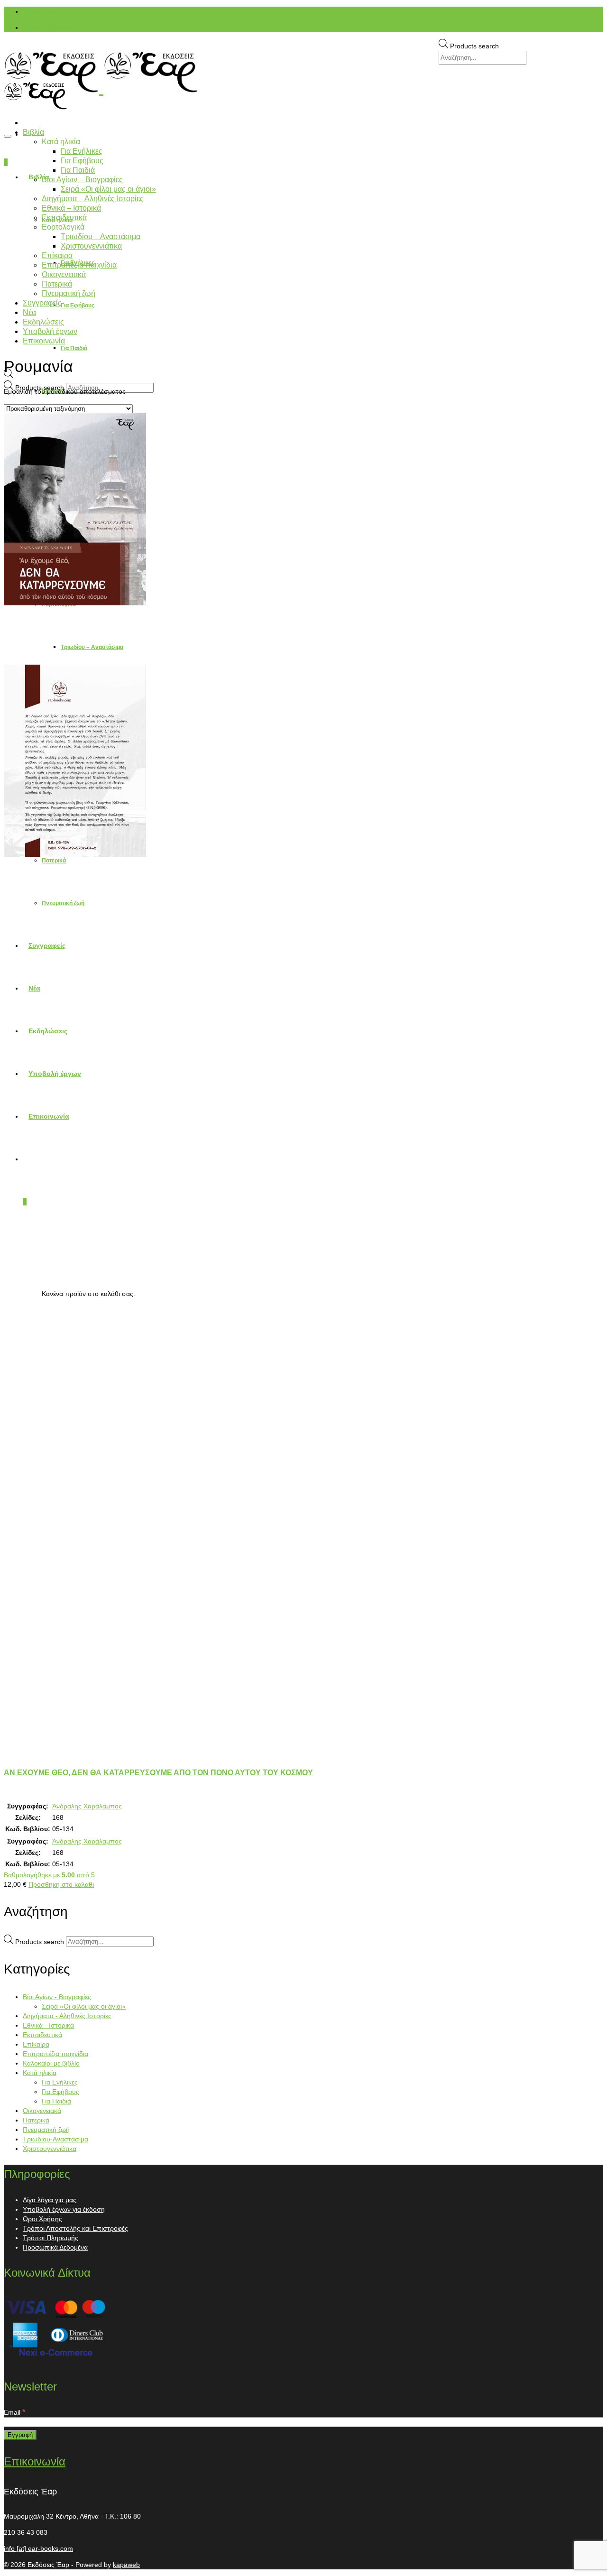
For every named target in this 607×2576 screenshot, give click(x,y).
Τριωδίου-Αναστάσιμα (55, 2139)
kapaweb (126, 2565)
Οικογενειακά (42, 2111)
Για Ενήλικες (60, 2082)
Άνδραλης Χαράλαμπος (87, 1806)
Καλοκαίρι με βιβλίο (51, 2063)
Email (15, 2412)
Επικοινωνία (35, 2461)
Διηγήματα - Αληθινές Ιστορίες (67, 2016)
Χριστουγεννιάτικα (50, 2149)
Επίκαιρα (36, 2044)
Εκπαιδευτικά (42, 2035)
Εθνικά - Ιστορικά (48, 2025)
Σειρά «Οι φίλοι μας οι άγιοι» (84, 2006)
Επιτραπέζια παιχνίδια (55, 2054)
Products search (474, 46)
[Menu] (8, 136)
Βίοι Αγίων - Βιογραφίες (57, 1997)
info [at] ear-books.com (38, 2548)
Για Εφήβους (60, 2092)
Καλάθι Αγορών (60, 28)
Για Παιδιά (56, 2101)
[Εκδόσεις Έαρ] (303, 72)
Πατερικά (36, 2120)
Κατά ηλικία (40, 2073)
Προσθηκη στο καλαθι (61, 1884)
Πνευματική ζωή (46, 2130)
